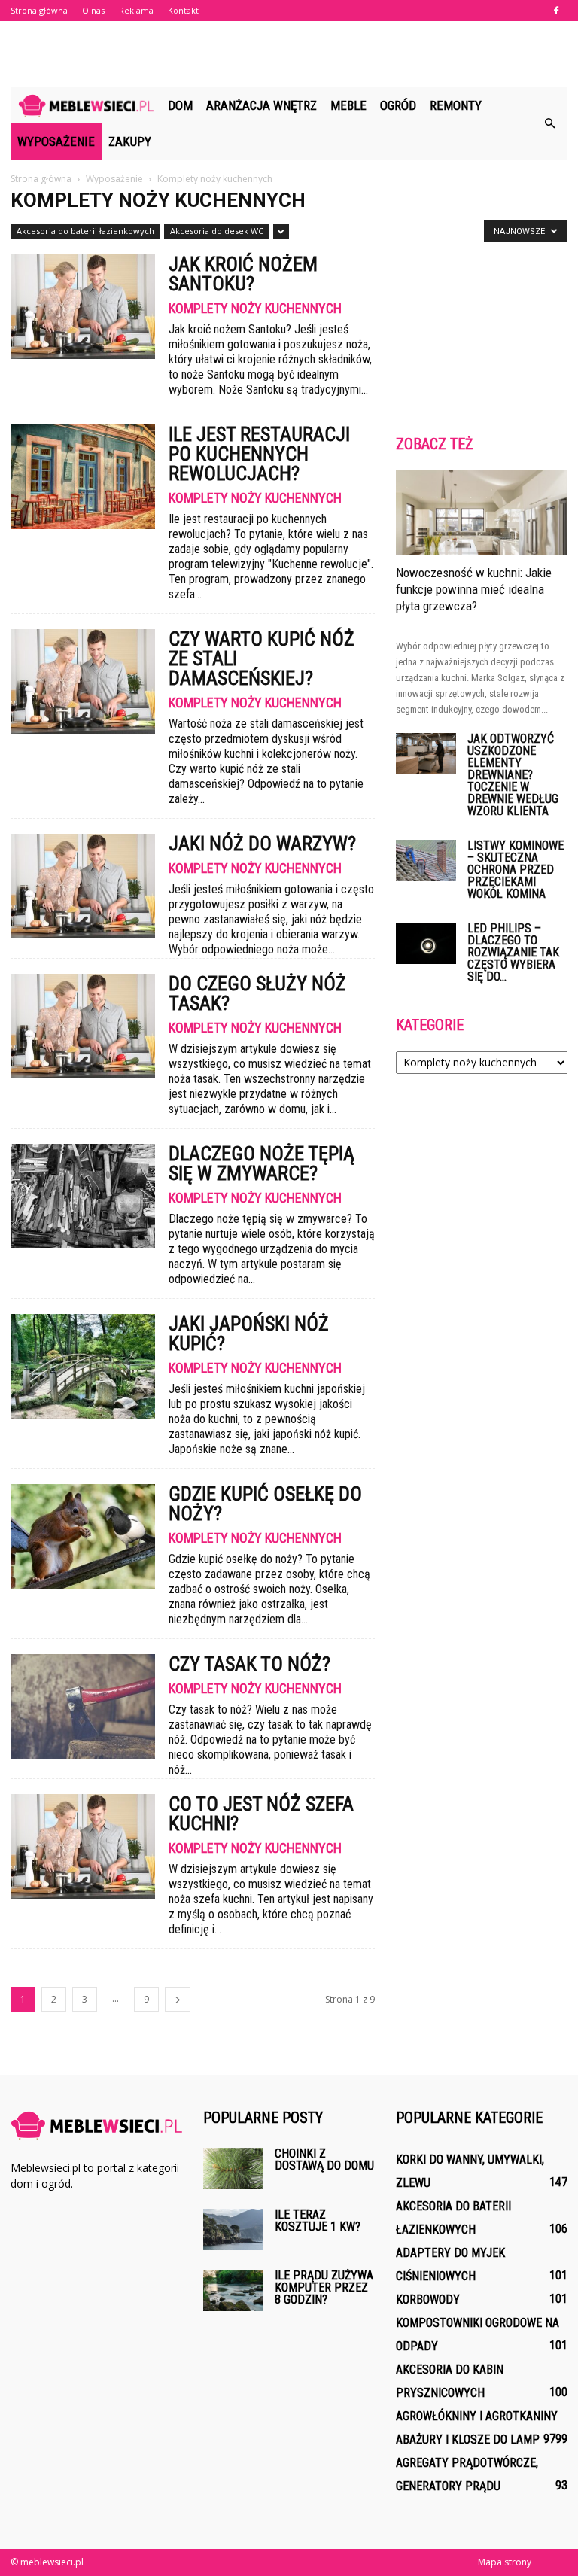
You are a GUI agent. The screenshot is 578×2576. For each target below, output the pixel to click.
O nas (93, 10)
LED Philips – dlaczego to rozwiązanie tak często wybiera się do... (513, 952)
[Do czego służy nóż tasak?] (83, 1026)
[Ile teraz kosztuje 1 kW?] (233, 2229)
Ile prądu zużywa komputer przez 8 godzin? (324, 2287)
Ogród (398, 105)
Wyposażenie (56, 141)
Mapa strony (505, 2562)
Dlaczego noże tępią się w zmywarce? (262, 1163)
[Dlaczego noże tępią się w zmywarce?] (83, 1196)
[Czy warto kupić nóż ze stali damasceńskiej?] (83, 681)
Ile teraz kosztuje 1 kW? (318, 2220)
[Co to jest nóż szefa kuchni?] (83, 1846)
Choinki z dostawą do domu (324, 2159)
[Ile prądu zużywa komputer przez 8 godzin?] (233, 2290)
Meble (348, 105)
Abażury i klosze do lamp (468, 2439)
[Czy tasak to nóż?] (83, 1706)
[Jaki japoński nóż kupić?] (83, 1366)
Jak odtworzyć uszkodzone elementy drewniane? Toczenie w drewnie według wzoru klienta (513, 775)
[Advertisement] (289, 54)
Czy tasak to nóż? (249, 1664)
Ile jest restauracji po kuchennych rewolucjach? (259, 454)
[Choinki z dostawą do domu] (233, 2168)
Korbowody (428, 2299)
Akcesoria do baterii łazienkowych (85, 231)
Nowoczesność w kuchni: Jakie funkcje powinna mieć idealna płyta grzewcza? (474, 589)
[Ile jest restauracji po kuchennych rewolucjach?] (83, 477)
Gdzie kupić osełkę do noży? (265, 1504)
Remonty (456, 105)
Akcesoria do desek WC (217, 231)
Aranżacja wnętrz (262, 105)
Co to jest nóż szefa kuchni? (261, 1814)
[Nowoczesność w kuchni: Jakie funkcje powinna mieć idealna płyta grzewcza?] (482, 512)
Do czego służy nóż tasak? (257, 993)
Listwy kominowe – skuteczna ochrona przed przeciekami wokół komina (516, 870)
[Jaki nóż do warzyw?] (83, 886)
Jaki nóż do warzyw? (262, 844)
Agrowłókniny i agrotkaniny (477, 2416)
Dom (180, 105)
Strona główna (39, 10)
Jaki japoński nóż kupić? (249, 1334)
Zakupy (130, 141)
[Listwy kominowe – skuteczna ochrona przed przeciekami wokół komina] (426, 861)
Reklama (136, 10)
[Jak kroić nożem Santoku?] (83, 307)
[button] (549, 123)
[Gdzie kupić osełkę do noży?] (83, 1536)
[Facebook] (556, 11)
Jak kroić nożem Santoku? (243, 274)
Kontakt (183, 10)
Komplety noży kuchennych (255, 309)
